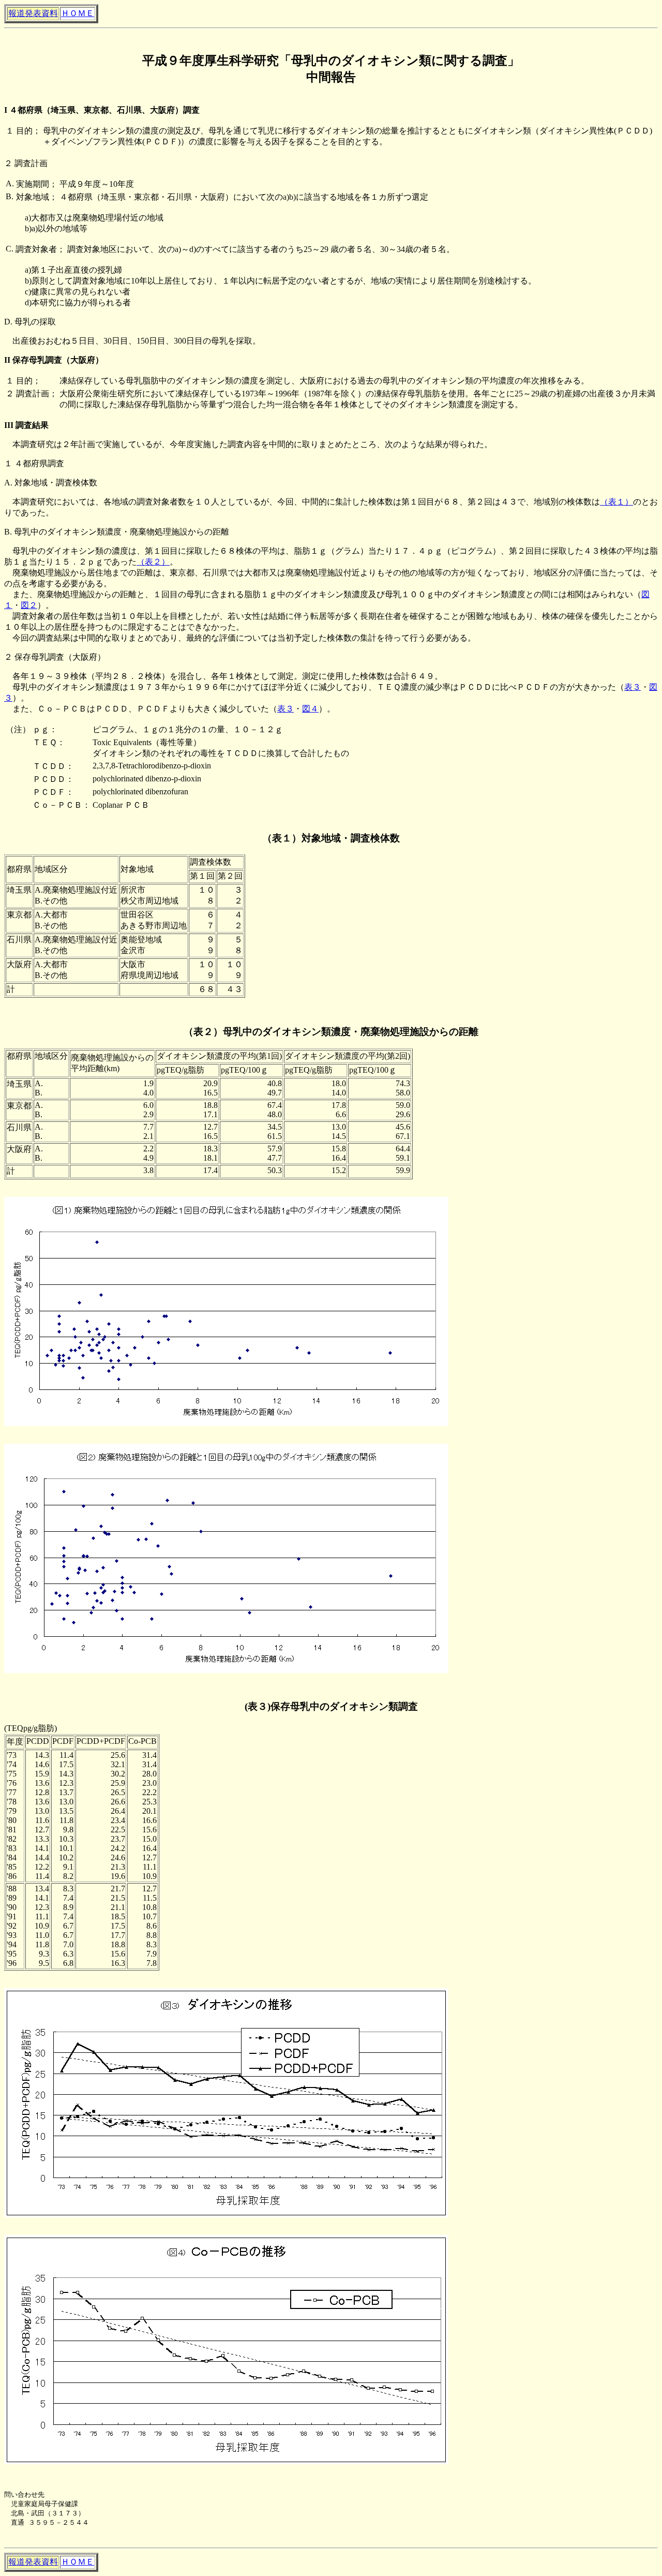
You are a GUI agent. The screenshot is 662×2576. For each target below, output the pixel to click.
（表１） (616, 502)
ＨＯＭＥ (78, 13)
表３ (633, 687)
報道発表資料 (33, 13)
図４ (310, 709)
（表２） (153, 562)
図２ (29, 605)
